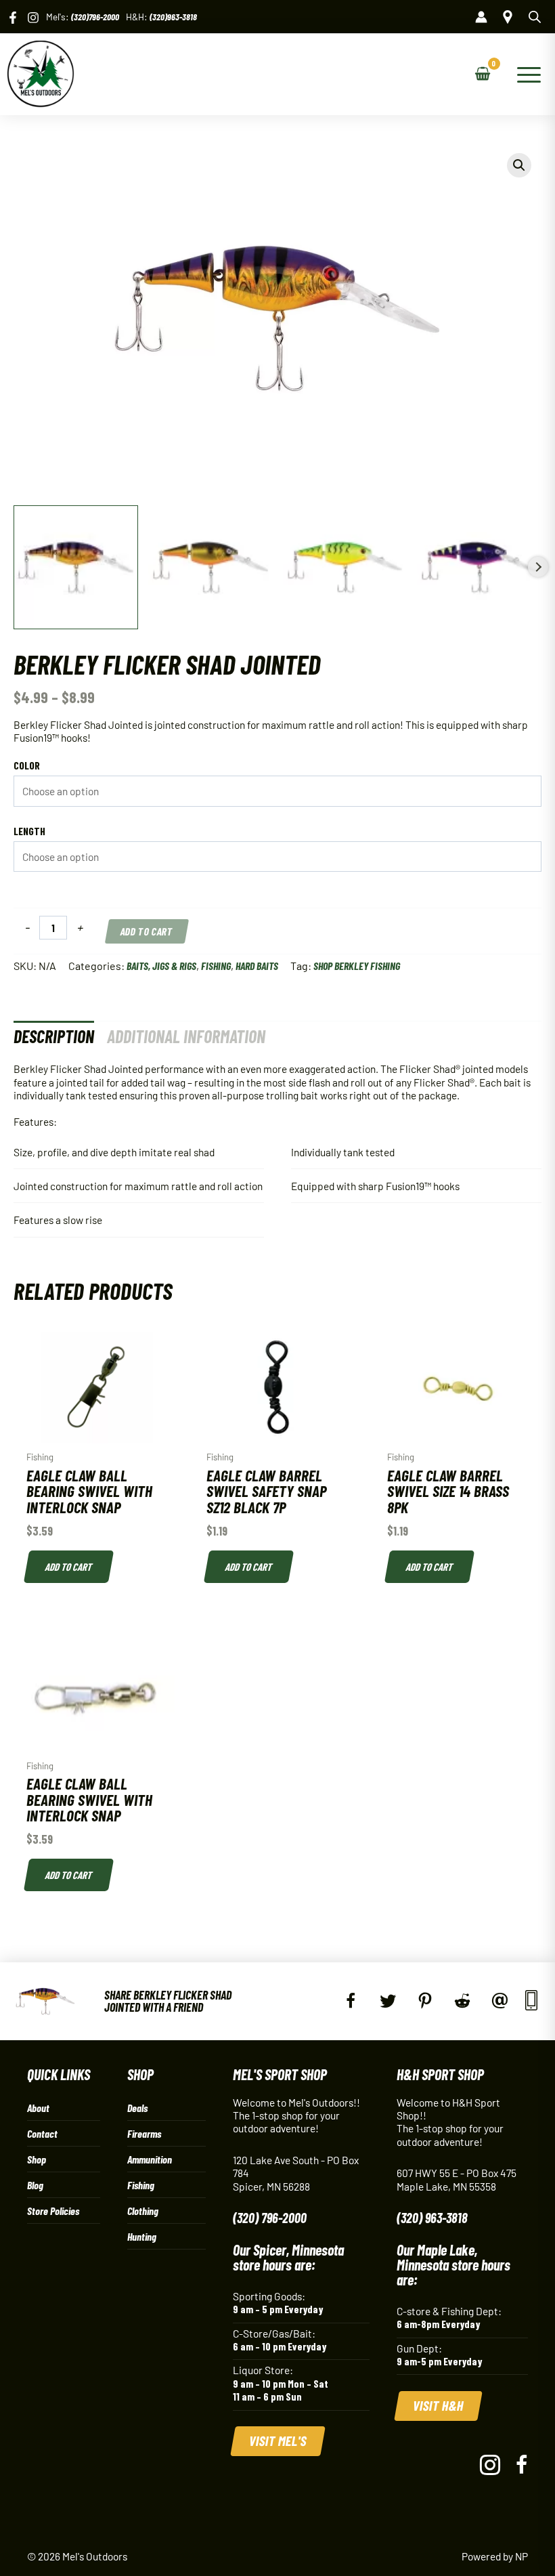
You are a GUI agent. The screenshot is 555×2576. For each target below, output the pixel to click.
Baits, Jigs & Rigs (161, 966)
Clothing (143, 2211)
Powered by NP (495, 2556)
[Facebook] (13, 18)
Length (29, 831)
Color (27, 765)
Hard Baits (257, 966)
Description (54, 1036)
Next (538, 567)
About (38, 2108)
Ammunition (150, 2159)
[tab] (54, 1036)
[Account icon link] (481, 17)
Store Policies (53, 2211)
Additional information (186, 1036)
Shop (37, 2159)
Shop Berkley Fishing (357, 966)
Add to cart (147, 931)
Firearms (144, 2133)
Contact (42, 2133)
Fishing (216, 966)
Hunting (142, 2236)
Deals (137, 2108)
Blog (35, 2185)
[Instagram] (33, 18)
